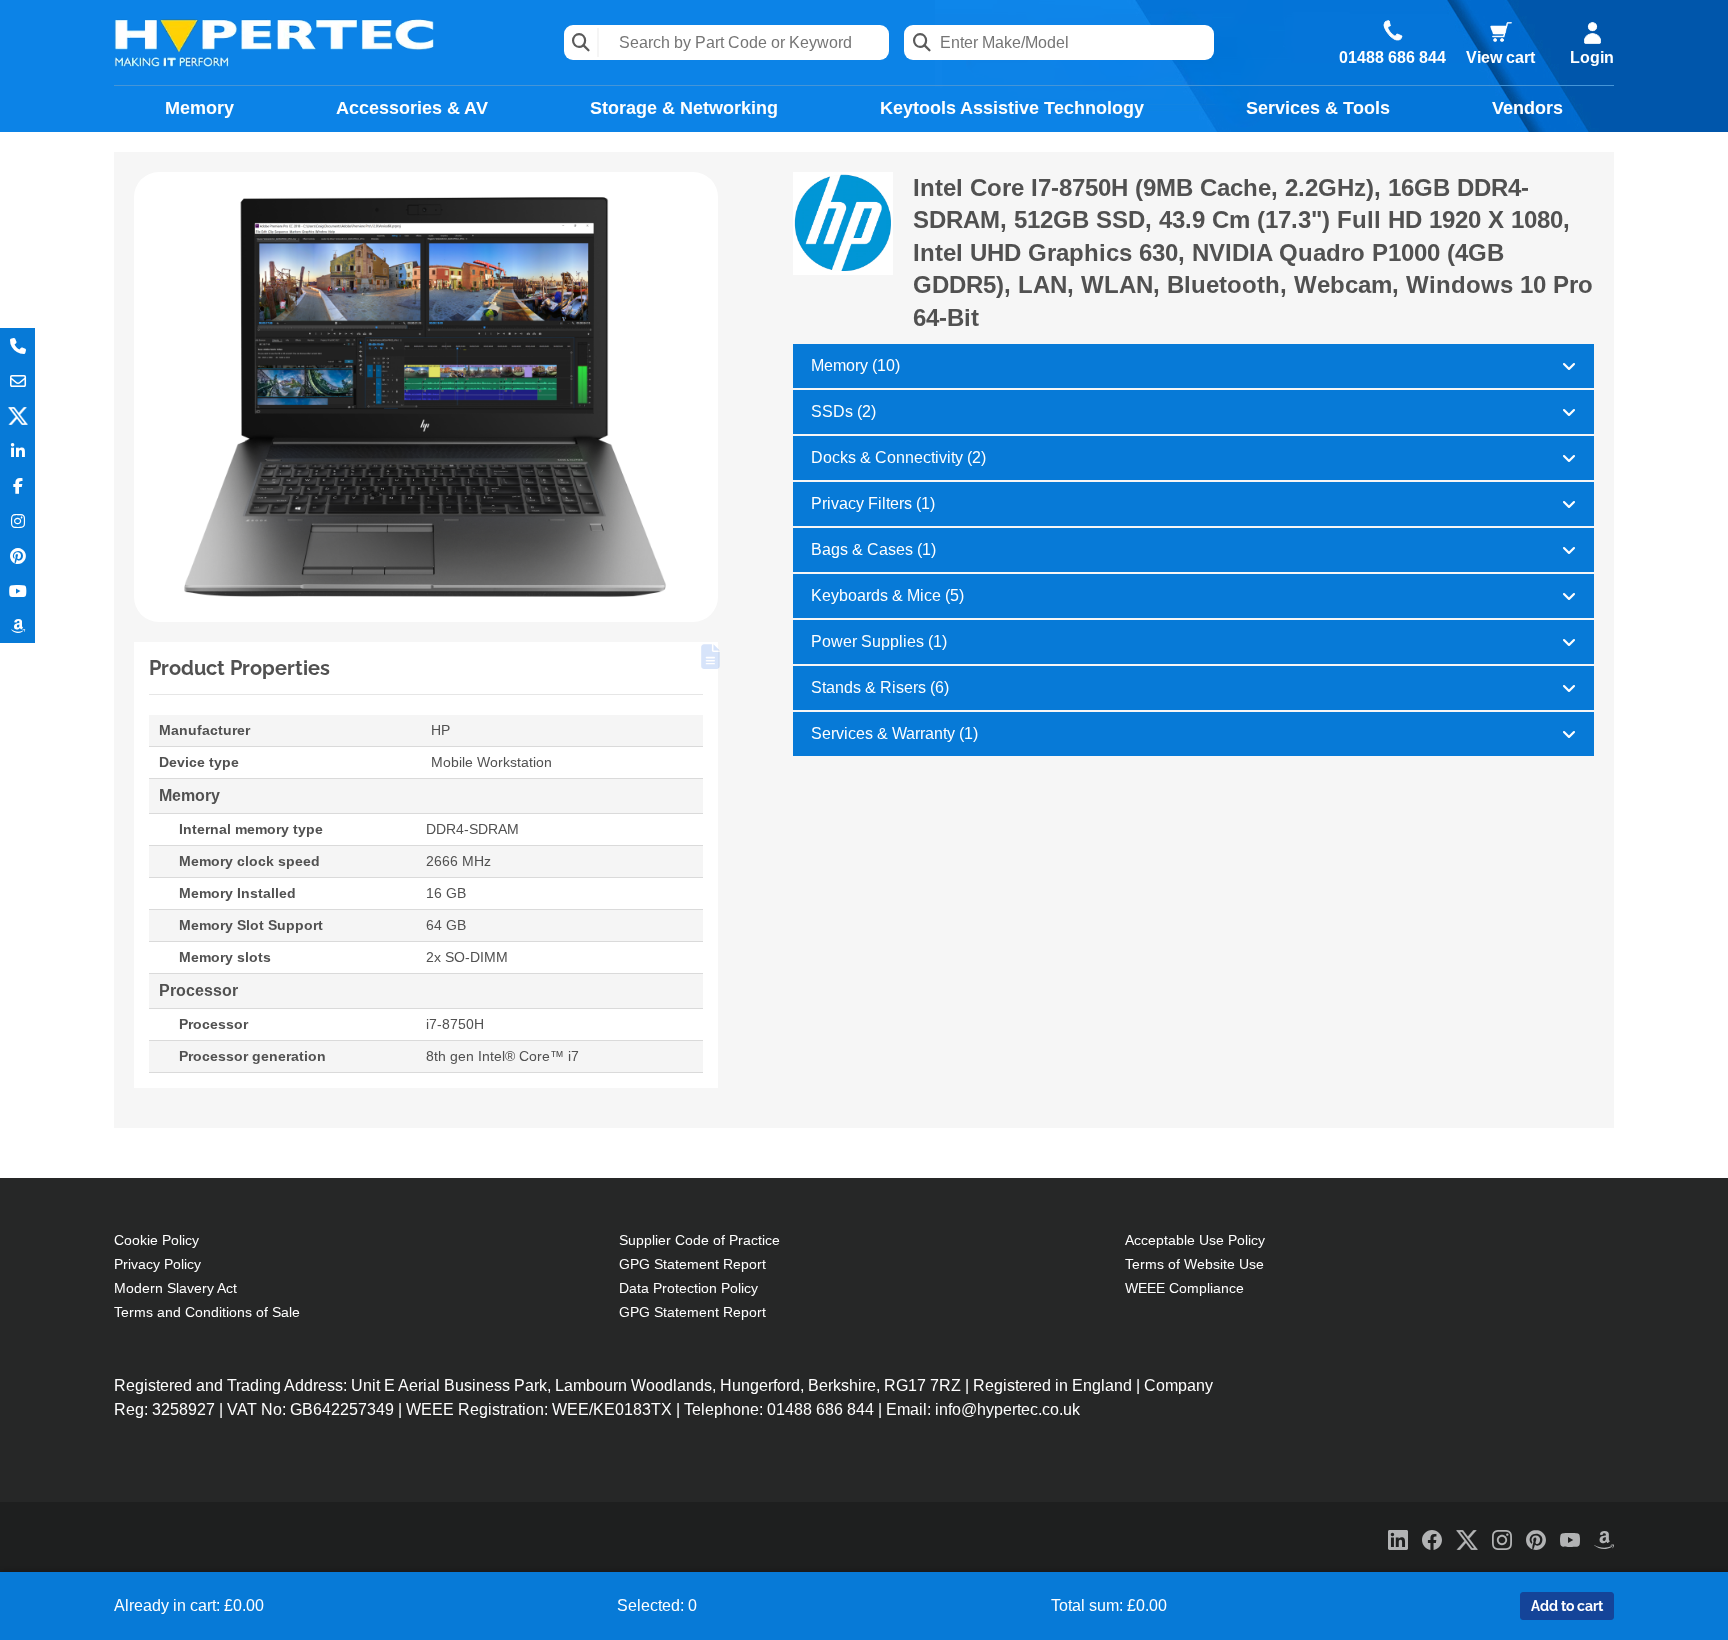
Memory (199, 108)
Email (17, 380)
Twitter (17, 415)
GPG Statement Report (692, 1264)
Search (581, 42)
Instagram (17, 520)
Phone (17, 345)
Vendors (1527, 108)
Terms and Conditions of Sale (207, 1312)
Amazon (17, 625)
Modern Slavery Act (175, 1288)
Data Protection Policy (688, 1288)
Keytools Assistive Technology (1012, 108)
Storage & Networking (684, 108)
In (17, 450)
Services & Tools (1318, 108)
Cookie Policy (156, 1240)
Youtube (17, 590)
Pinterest (17, 555)
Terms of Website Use (1194, 1264)
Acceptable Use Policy (1195, 1240)
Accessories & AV (412, 108)
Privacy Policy (157, 1264)
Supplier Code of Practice (699, 1240)
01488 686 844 (1392, 58)
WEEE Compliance (1184, 1288)
